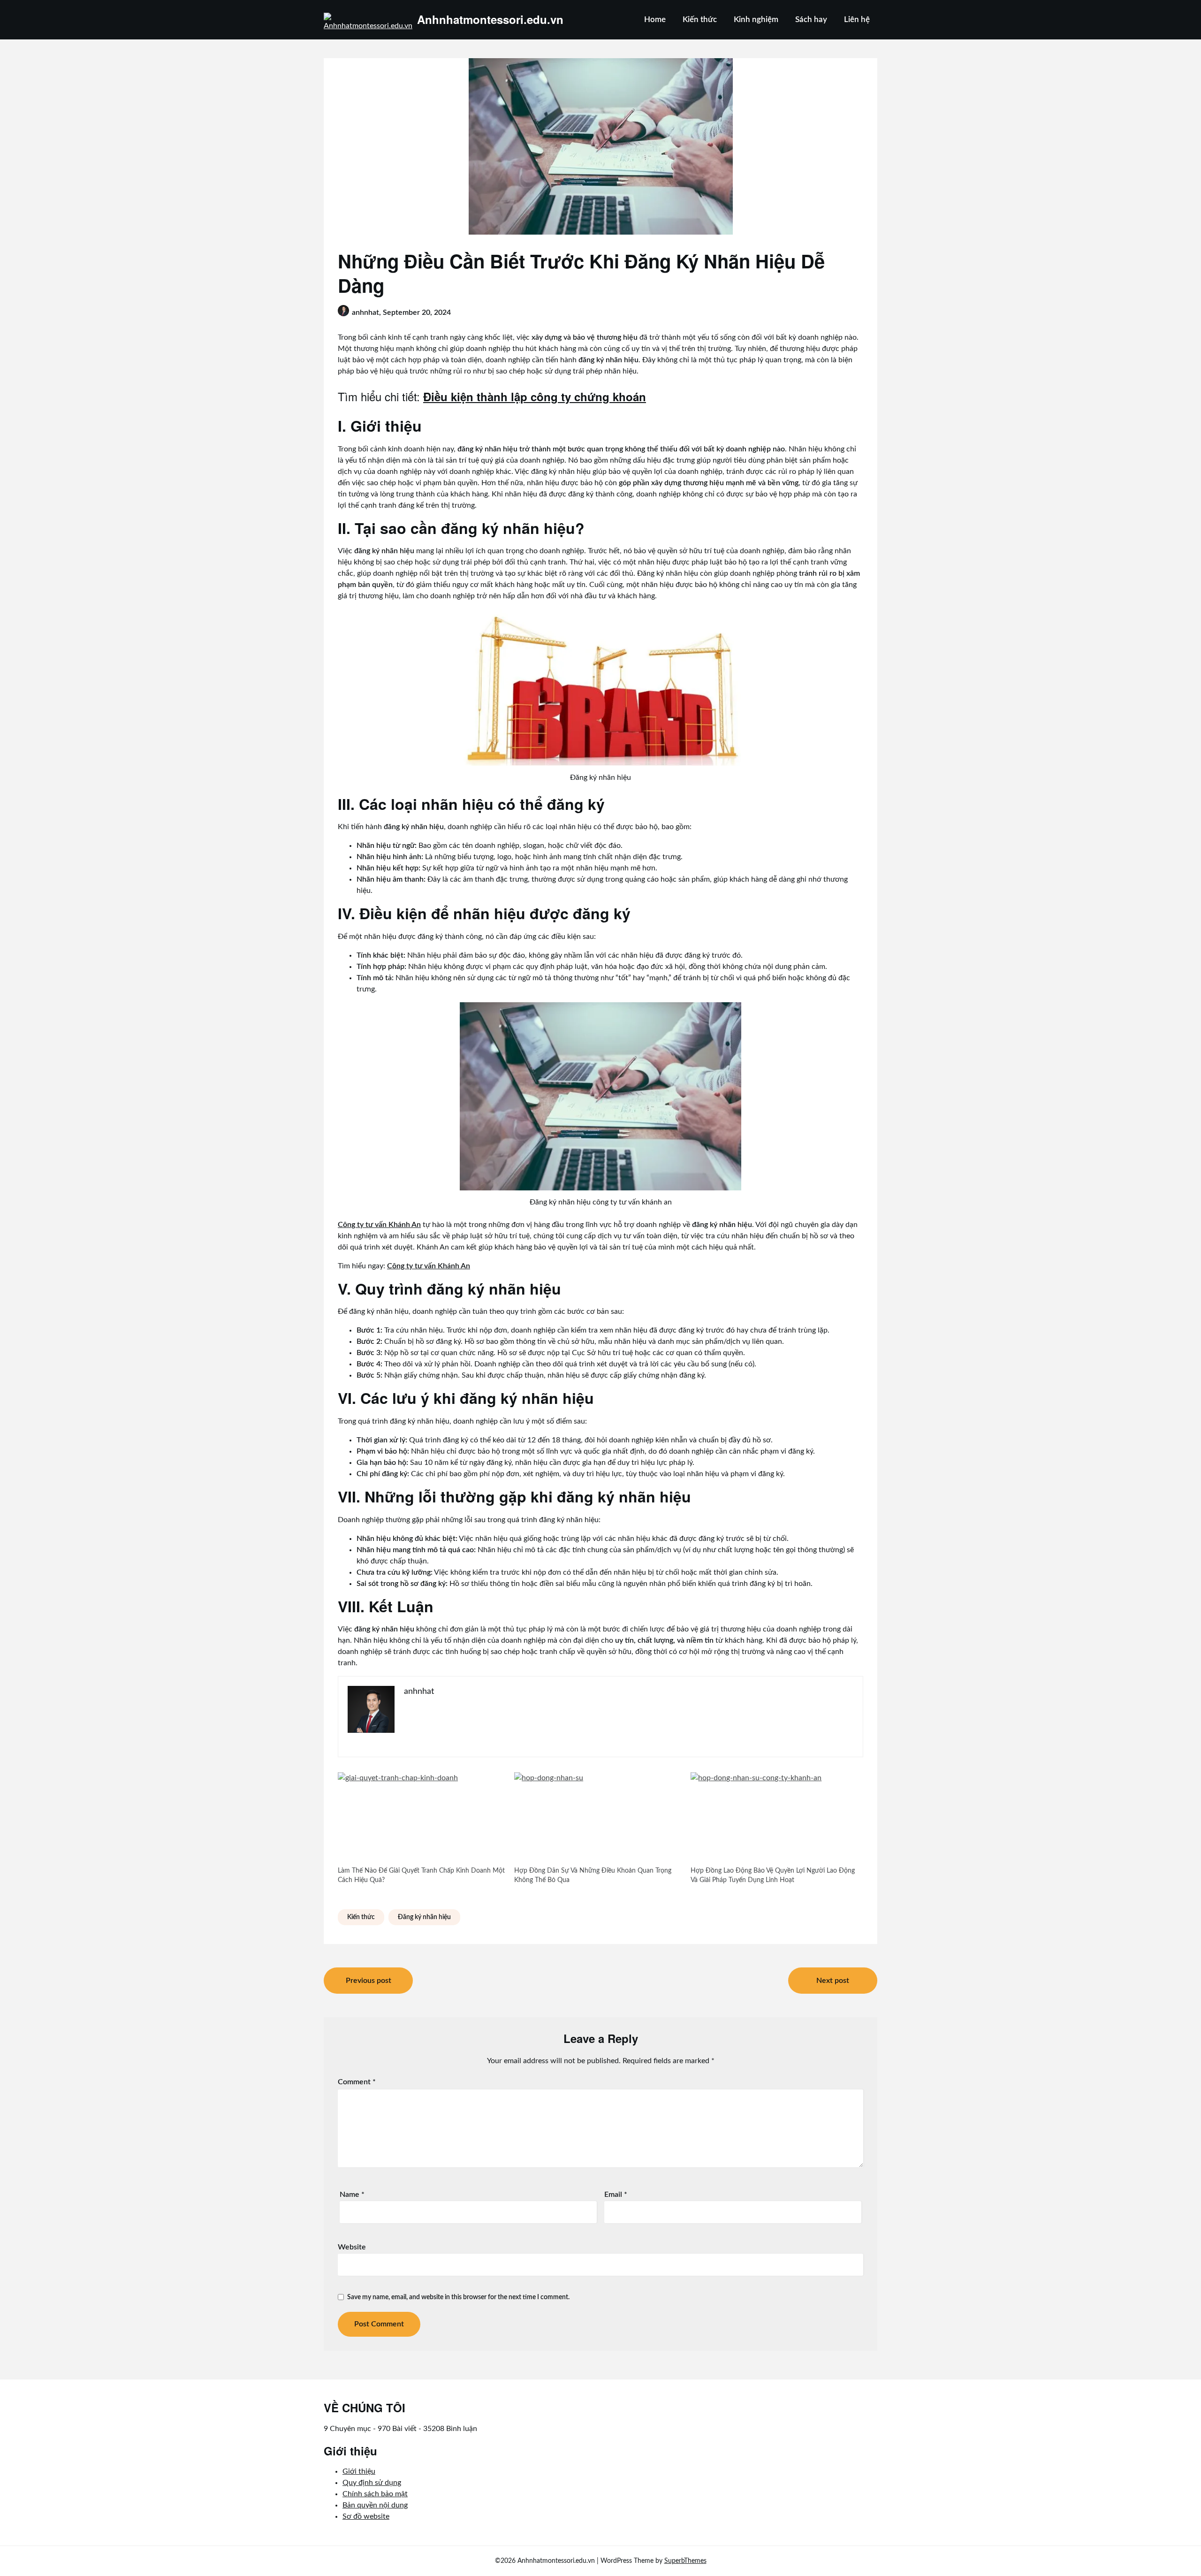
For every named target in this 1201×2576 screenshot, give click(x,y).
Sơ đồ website (366, 2516)
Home (655, 19)
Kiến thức (700, 19)
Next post (833, 1981)
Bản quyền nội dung (375, 2505)
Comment (357, 2082)
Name (352, 2195)
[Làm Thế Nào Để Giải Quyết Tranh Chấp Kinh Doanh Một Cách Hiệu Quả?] (421, 1819)
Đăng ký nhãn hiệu (424, 1917)
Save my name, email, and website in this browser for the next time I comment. (458, 2297)
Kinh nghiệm (756, 19)
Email (616, 2195)
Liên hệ (857, 19)
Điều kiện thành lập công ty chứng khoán (535, 396)
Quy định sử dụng (372, 2483)
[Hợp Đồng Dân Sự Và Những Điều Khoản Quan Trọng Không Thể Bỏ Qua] (598, 1819)
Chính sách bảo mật (375, 2494)
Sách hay (811, 19)
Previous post (369, 1981)
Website (352, 2247)
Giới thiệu (359, 2471)
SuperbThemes (685, 2561)
